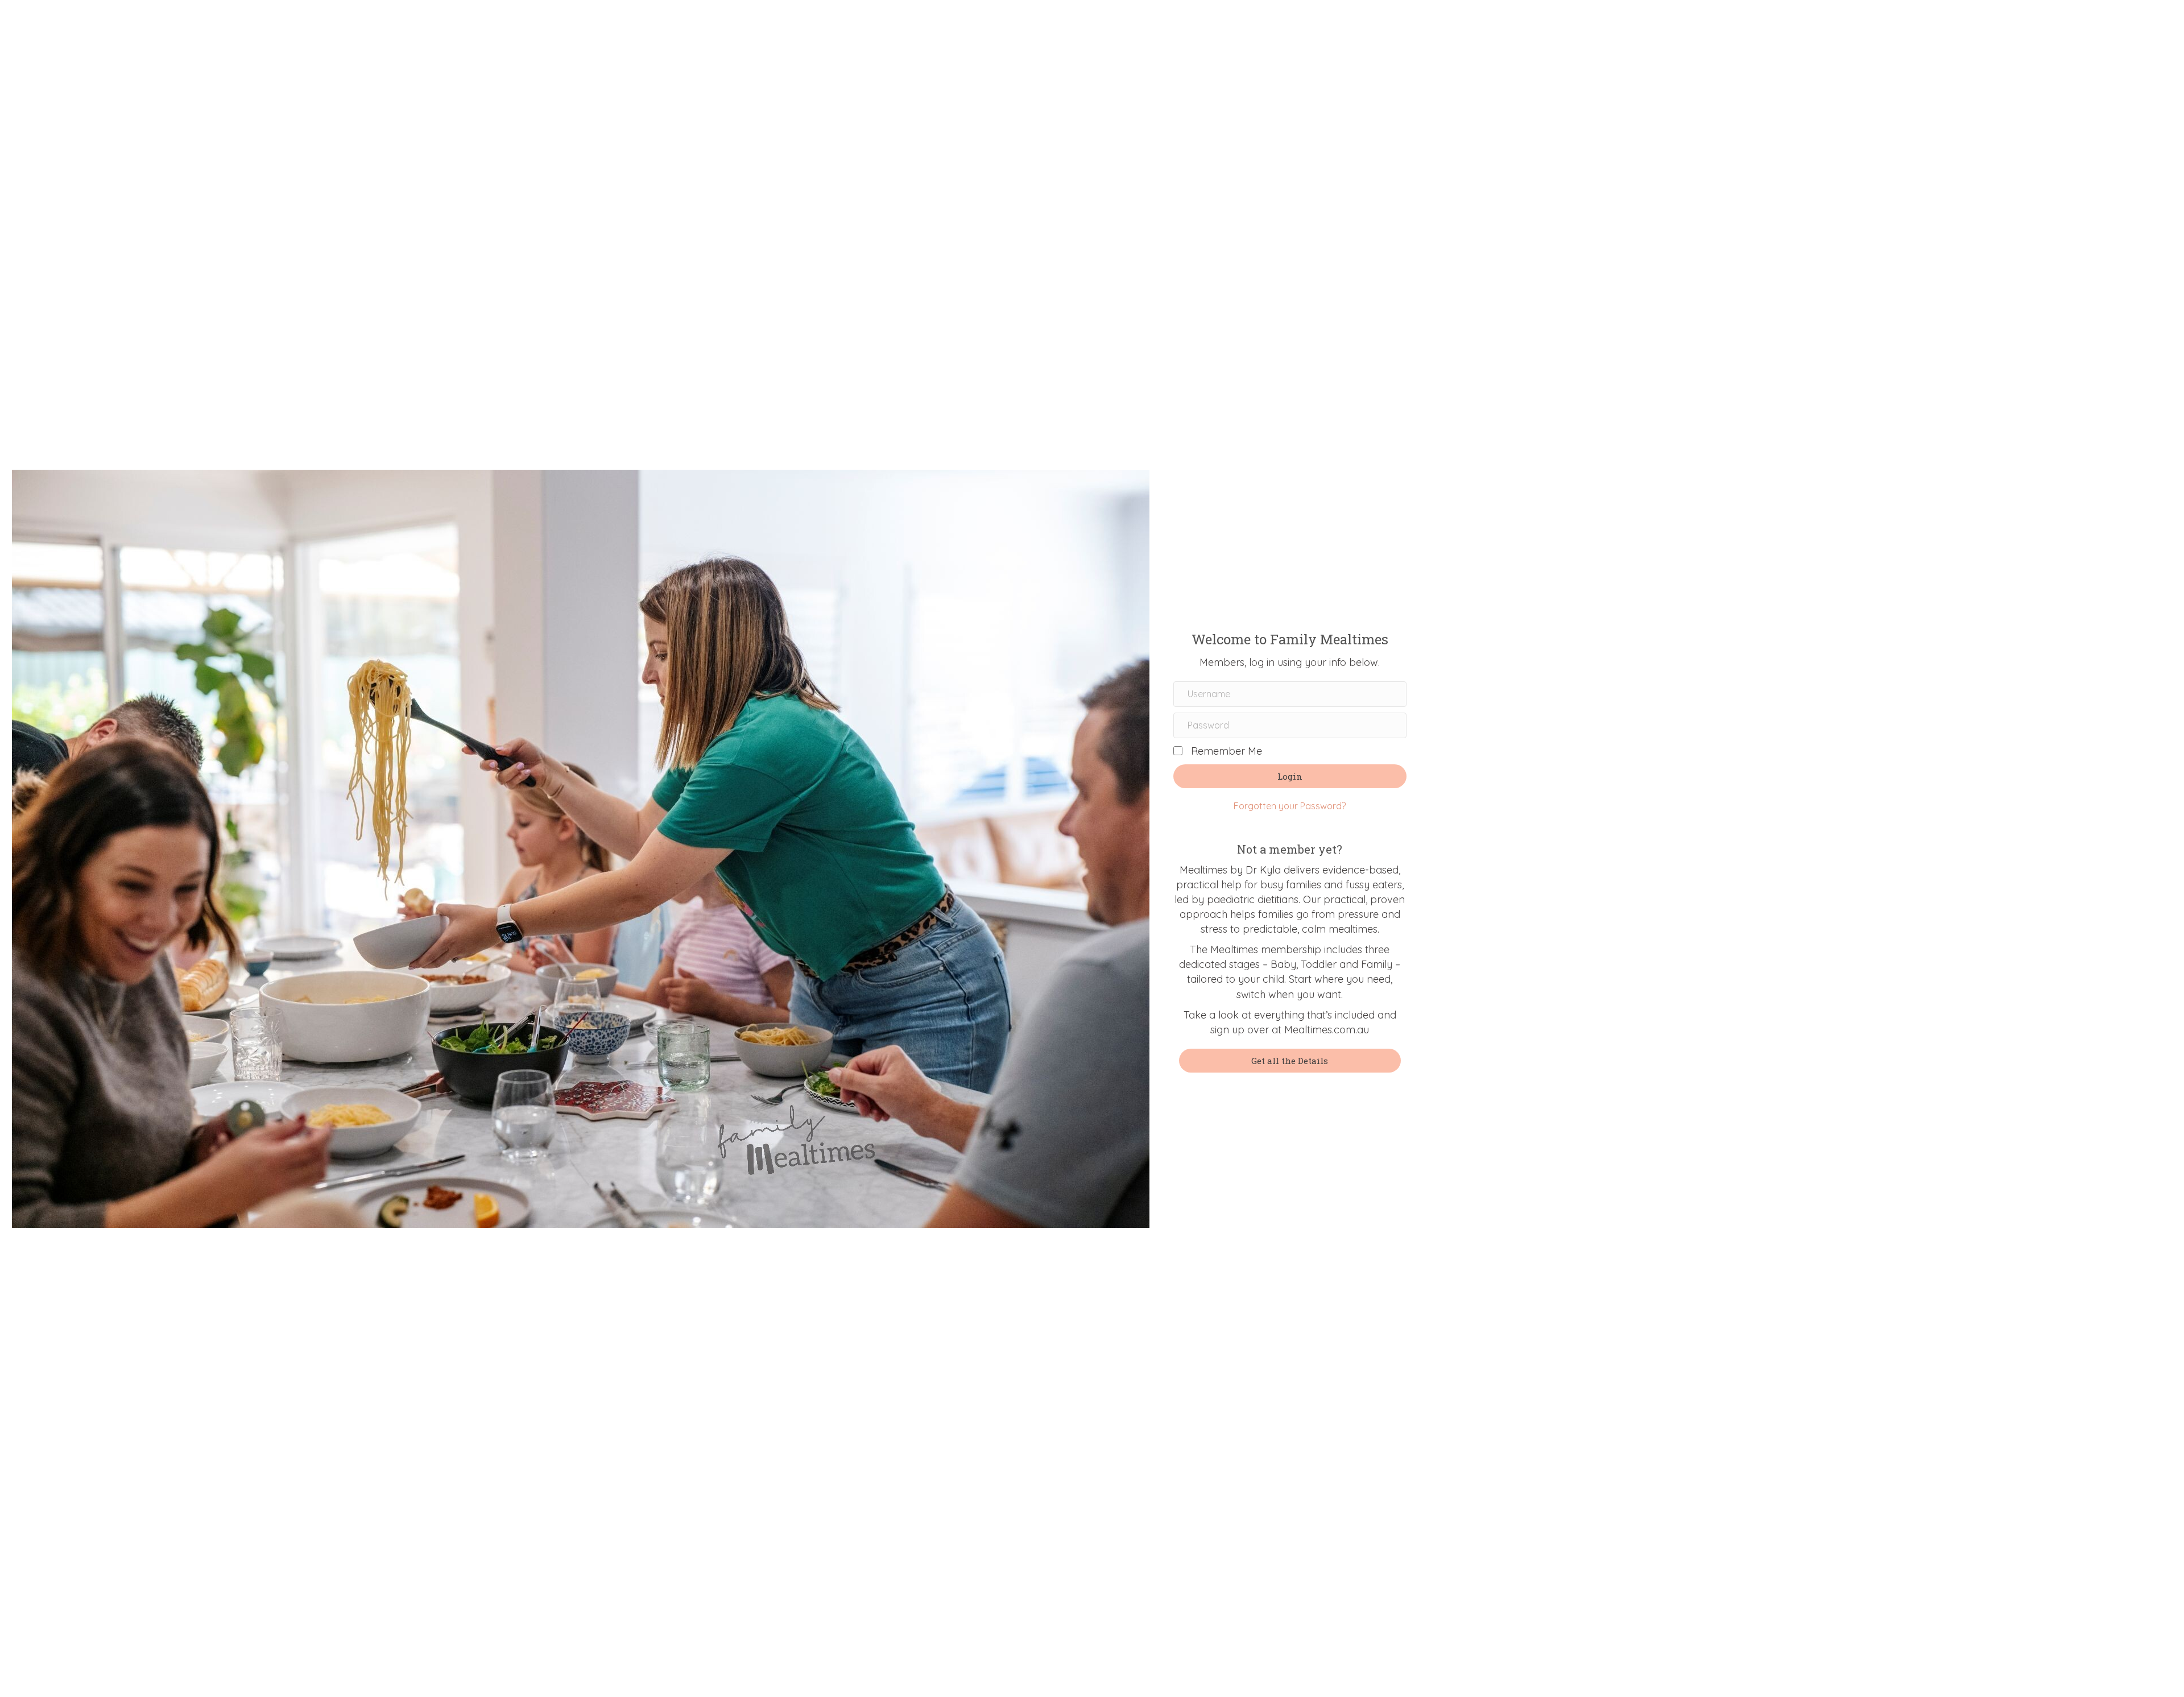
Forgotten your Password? (1290, 806)
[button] (1290, 776)
